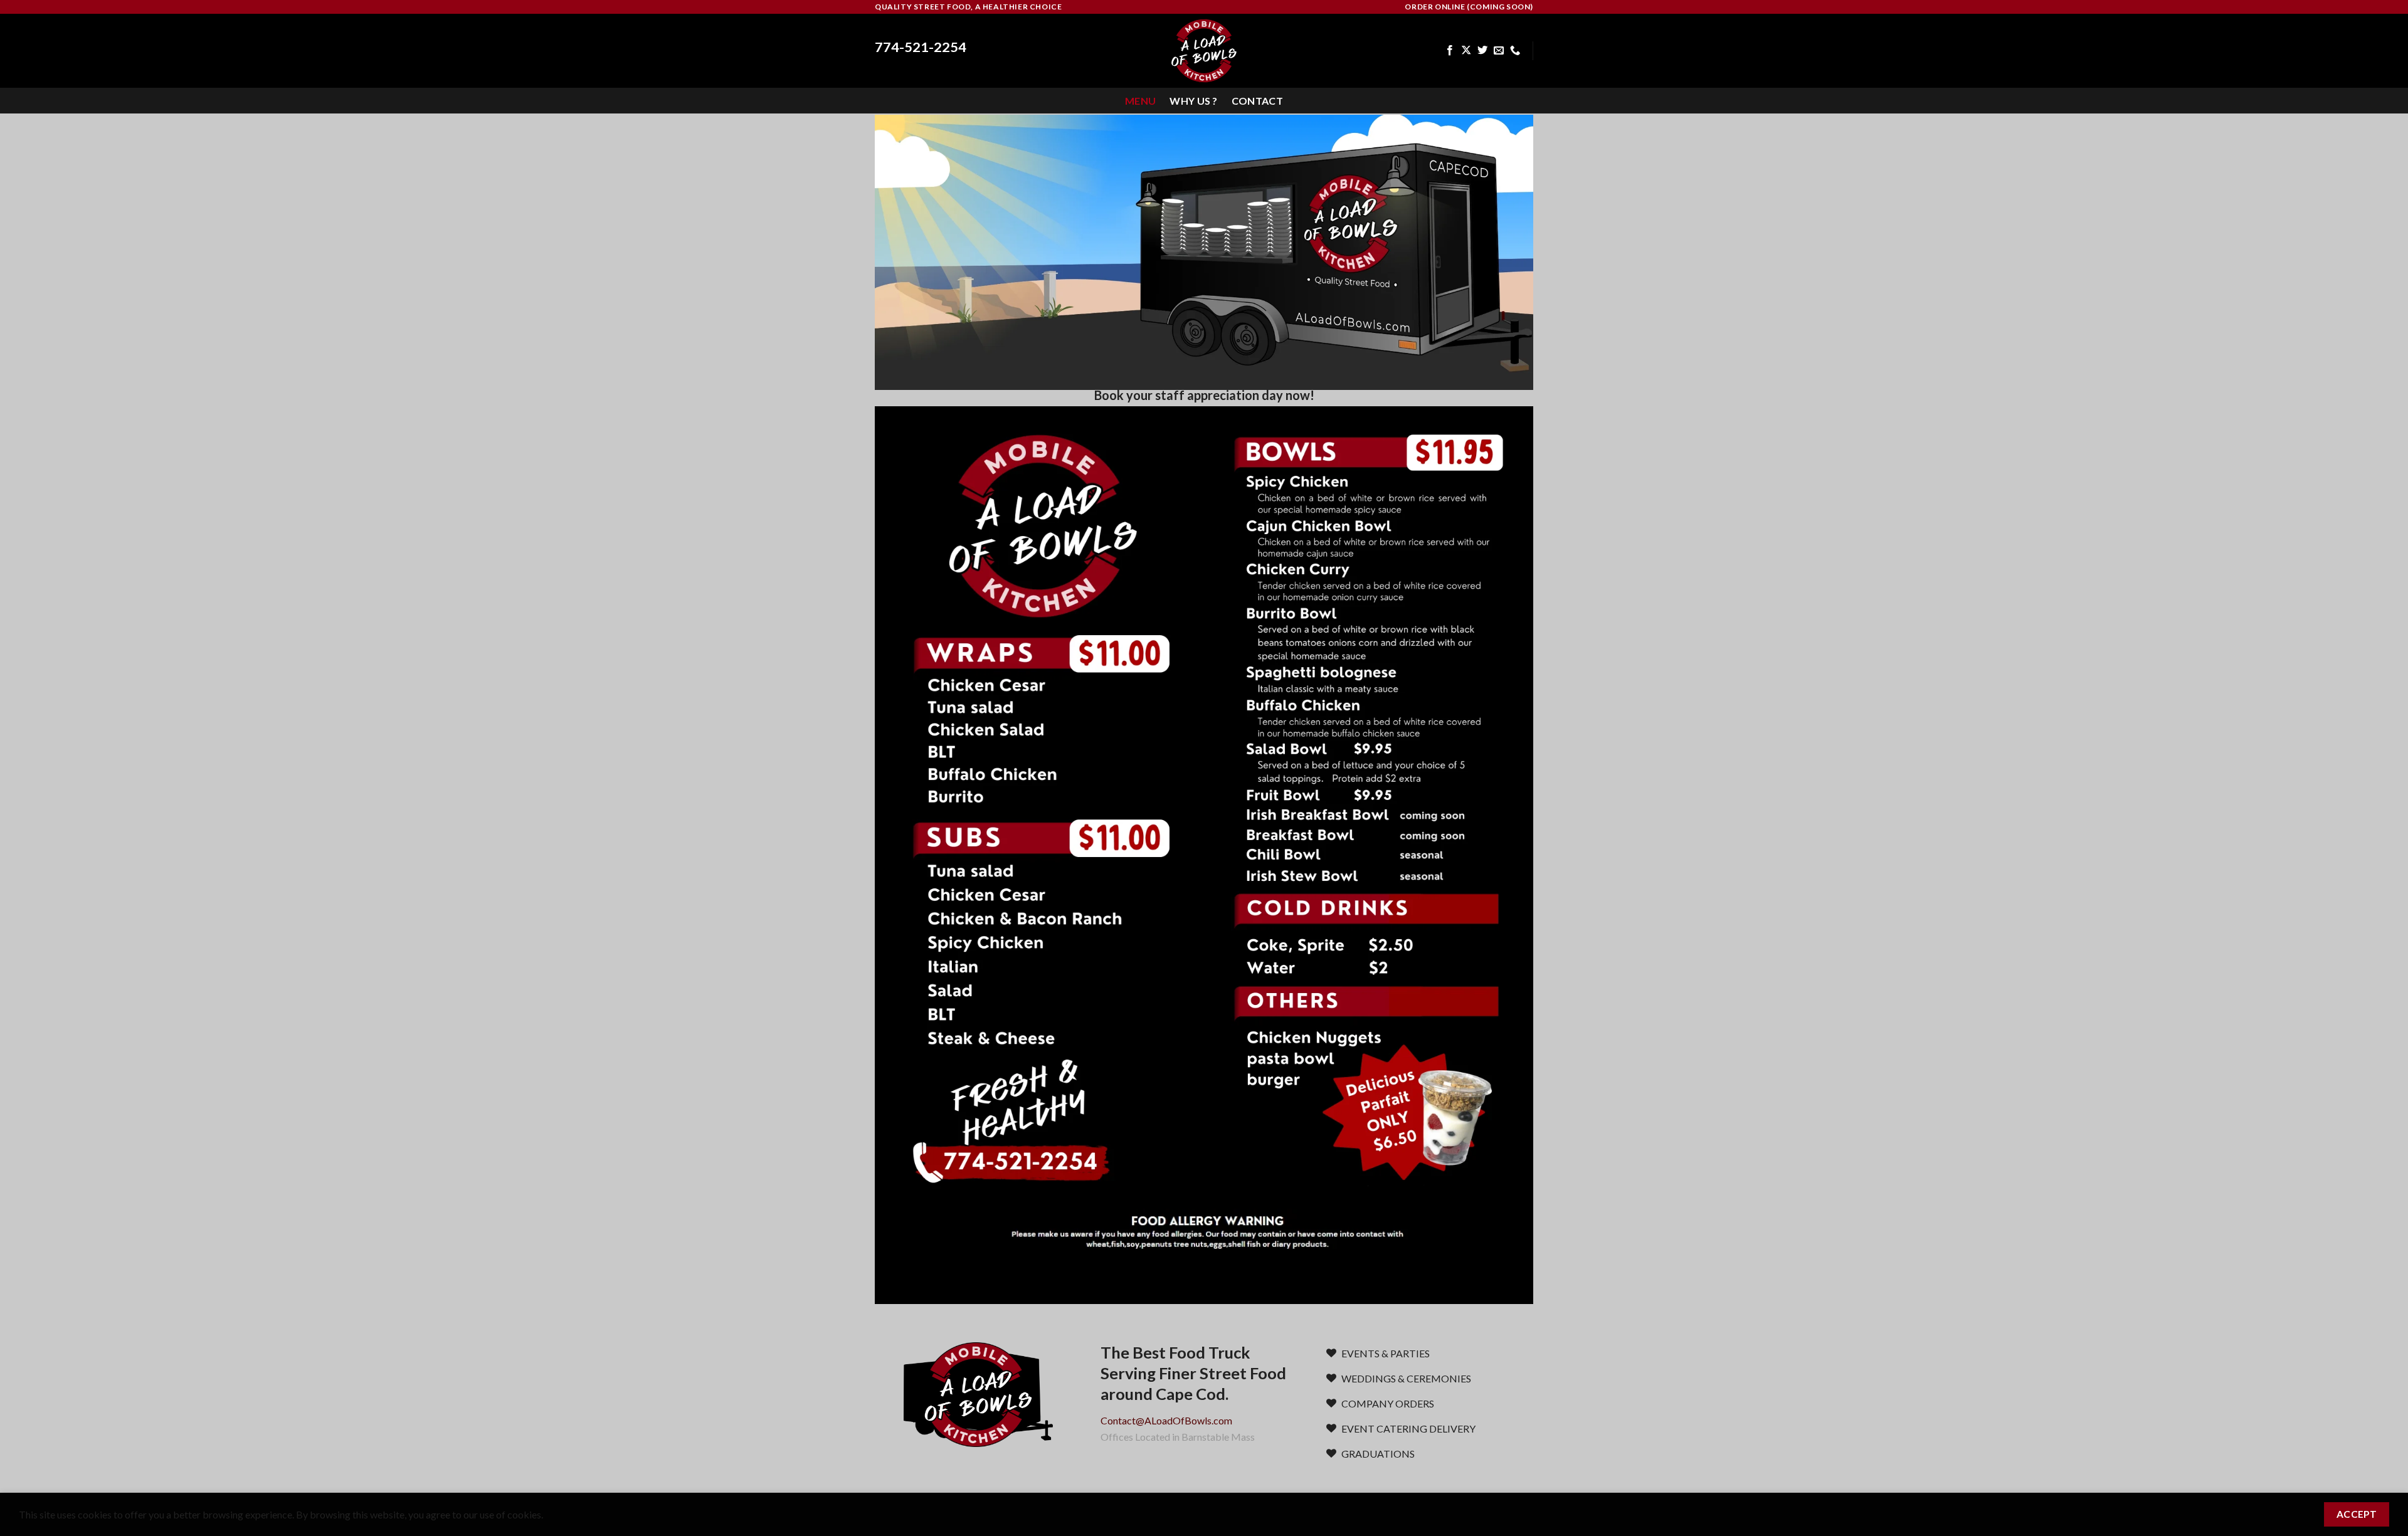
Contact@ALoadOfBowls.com (1166, 1420)
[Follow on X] (1466, 51)
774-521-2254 (921, 47)
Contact (1257, 101)
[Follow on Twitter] (1482, 51)
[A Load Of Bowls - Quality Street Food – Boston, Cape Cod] (1204, 51)
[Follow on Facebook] (1450, 51)
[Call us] (1515, 51)
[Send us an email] (1499, 51)
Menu (1140, 101)
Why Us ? (1194, 101)
